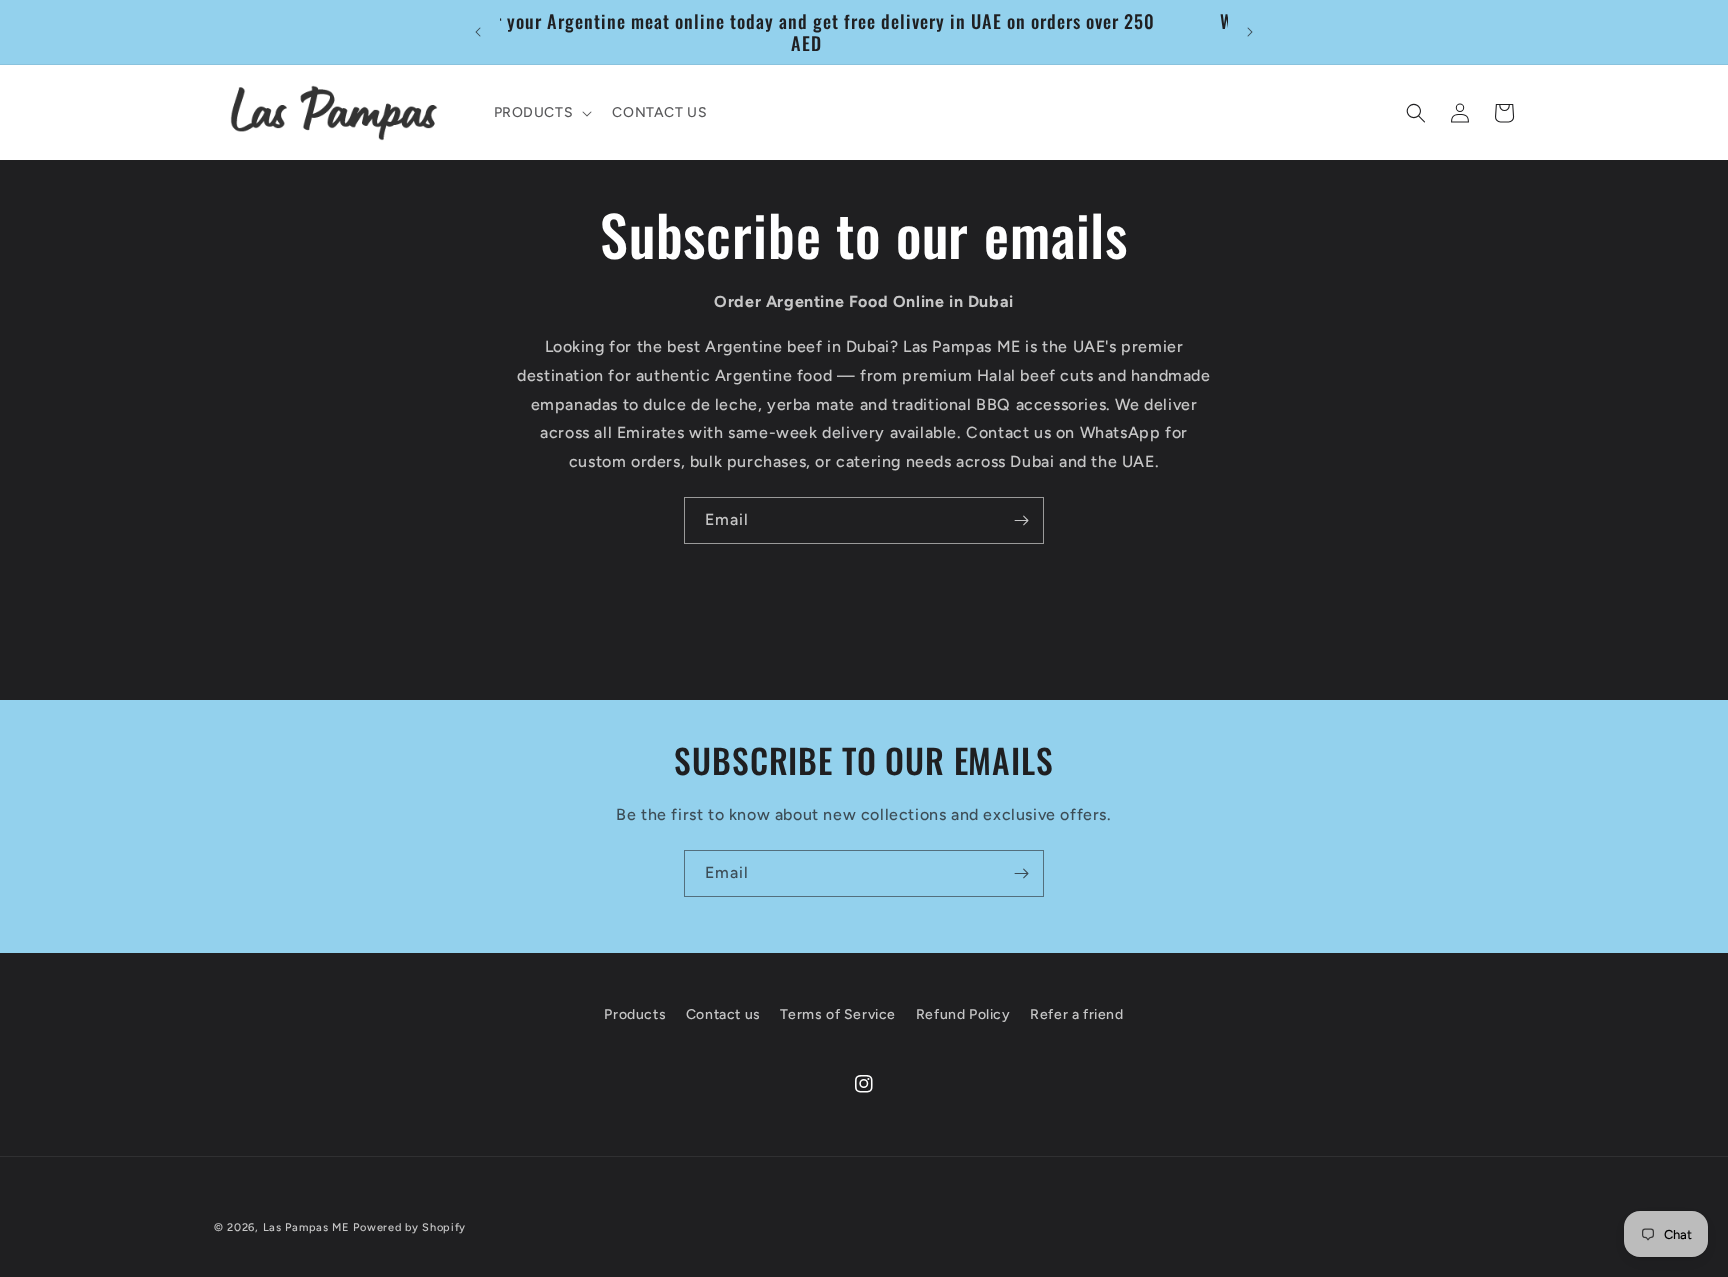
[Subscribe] (1021, 520)
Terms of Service (838, 1014)
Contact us (723, 1014)
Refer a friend (1076, 1014)
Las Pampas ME (306, 1227)
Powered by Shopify (409, 1227)
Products (635, 1014)
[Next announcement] (1250, 32)
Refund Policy (963, 1014)
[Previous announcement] (478, 32)
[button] (541, 113)
